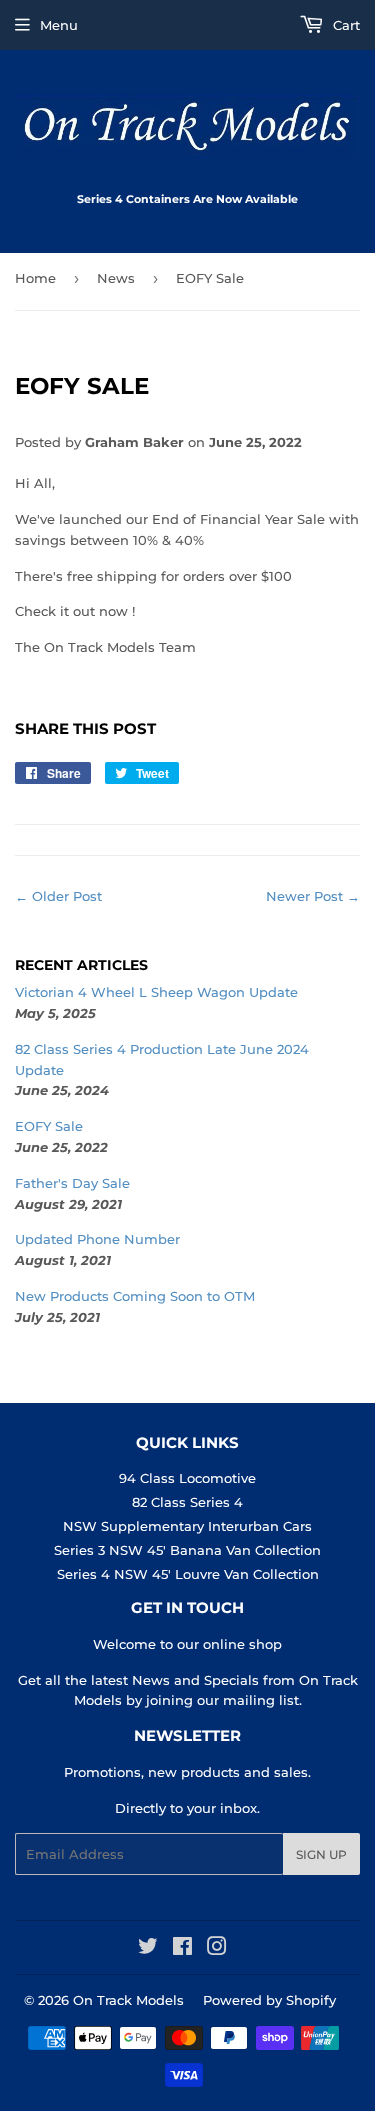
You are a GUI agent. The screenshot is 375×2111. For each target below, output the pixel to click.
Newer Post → (313, 896)
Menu (59, 25)
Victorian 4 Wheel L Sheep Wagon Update (156, 992)
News (116, 278)
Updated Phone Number (97, 1239)
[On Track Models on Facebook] (182, 1949)
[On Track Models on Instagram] (217, 1949)
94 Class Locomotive (187, 1478)
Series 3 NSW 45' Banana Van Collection (187, 1550)
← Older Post (58, 896)
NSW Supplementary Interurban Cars (187, 1526)
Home (35, 278)
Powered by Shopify (269, 2000)
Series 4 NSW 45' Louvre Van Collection (188, 1574)
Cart (344, 25)
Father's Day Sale (72, 1183)
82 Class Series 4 (187, 1502)
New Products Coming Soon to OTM (135, 1296)
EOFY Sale (49, 1126)
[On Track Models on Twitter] (148, 1949)
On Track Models (128, 2000)
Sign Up (321, 1854)
